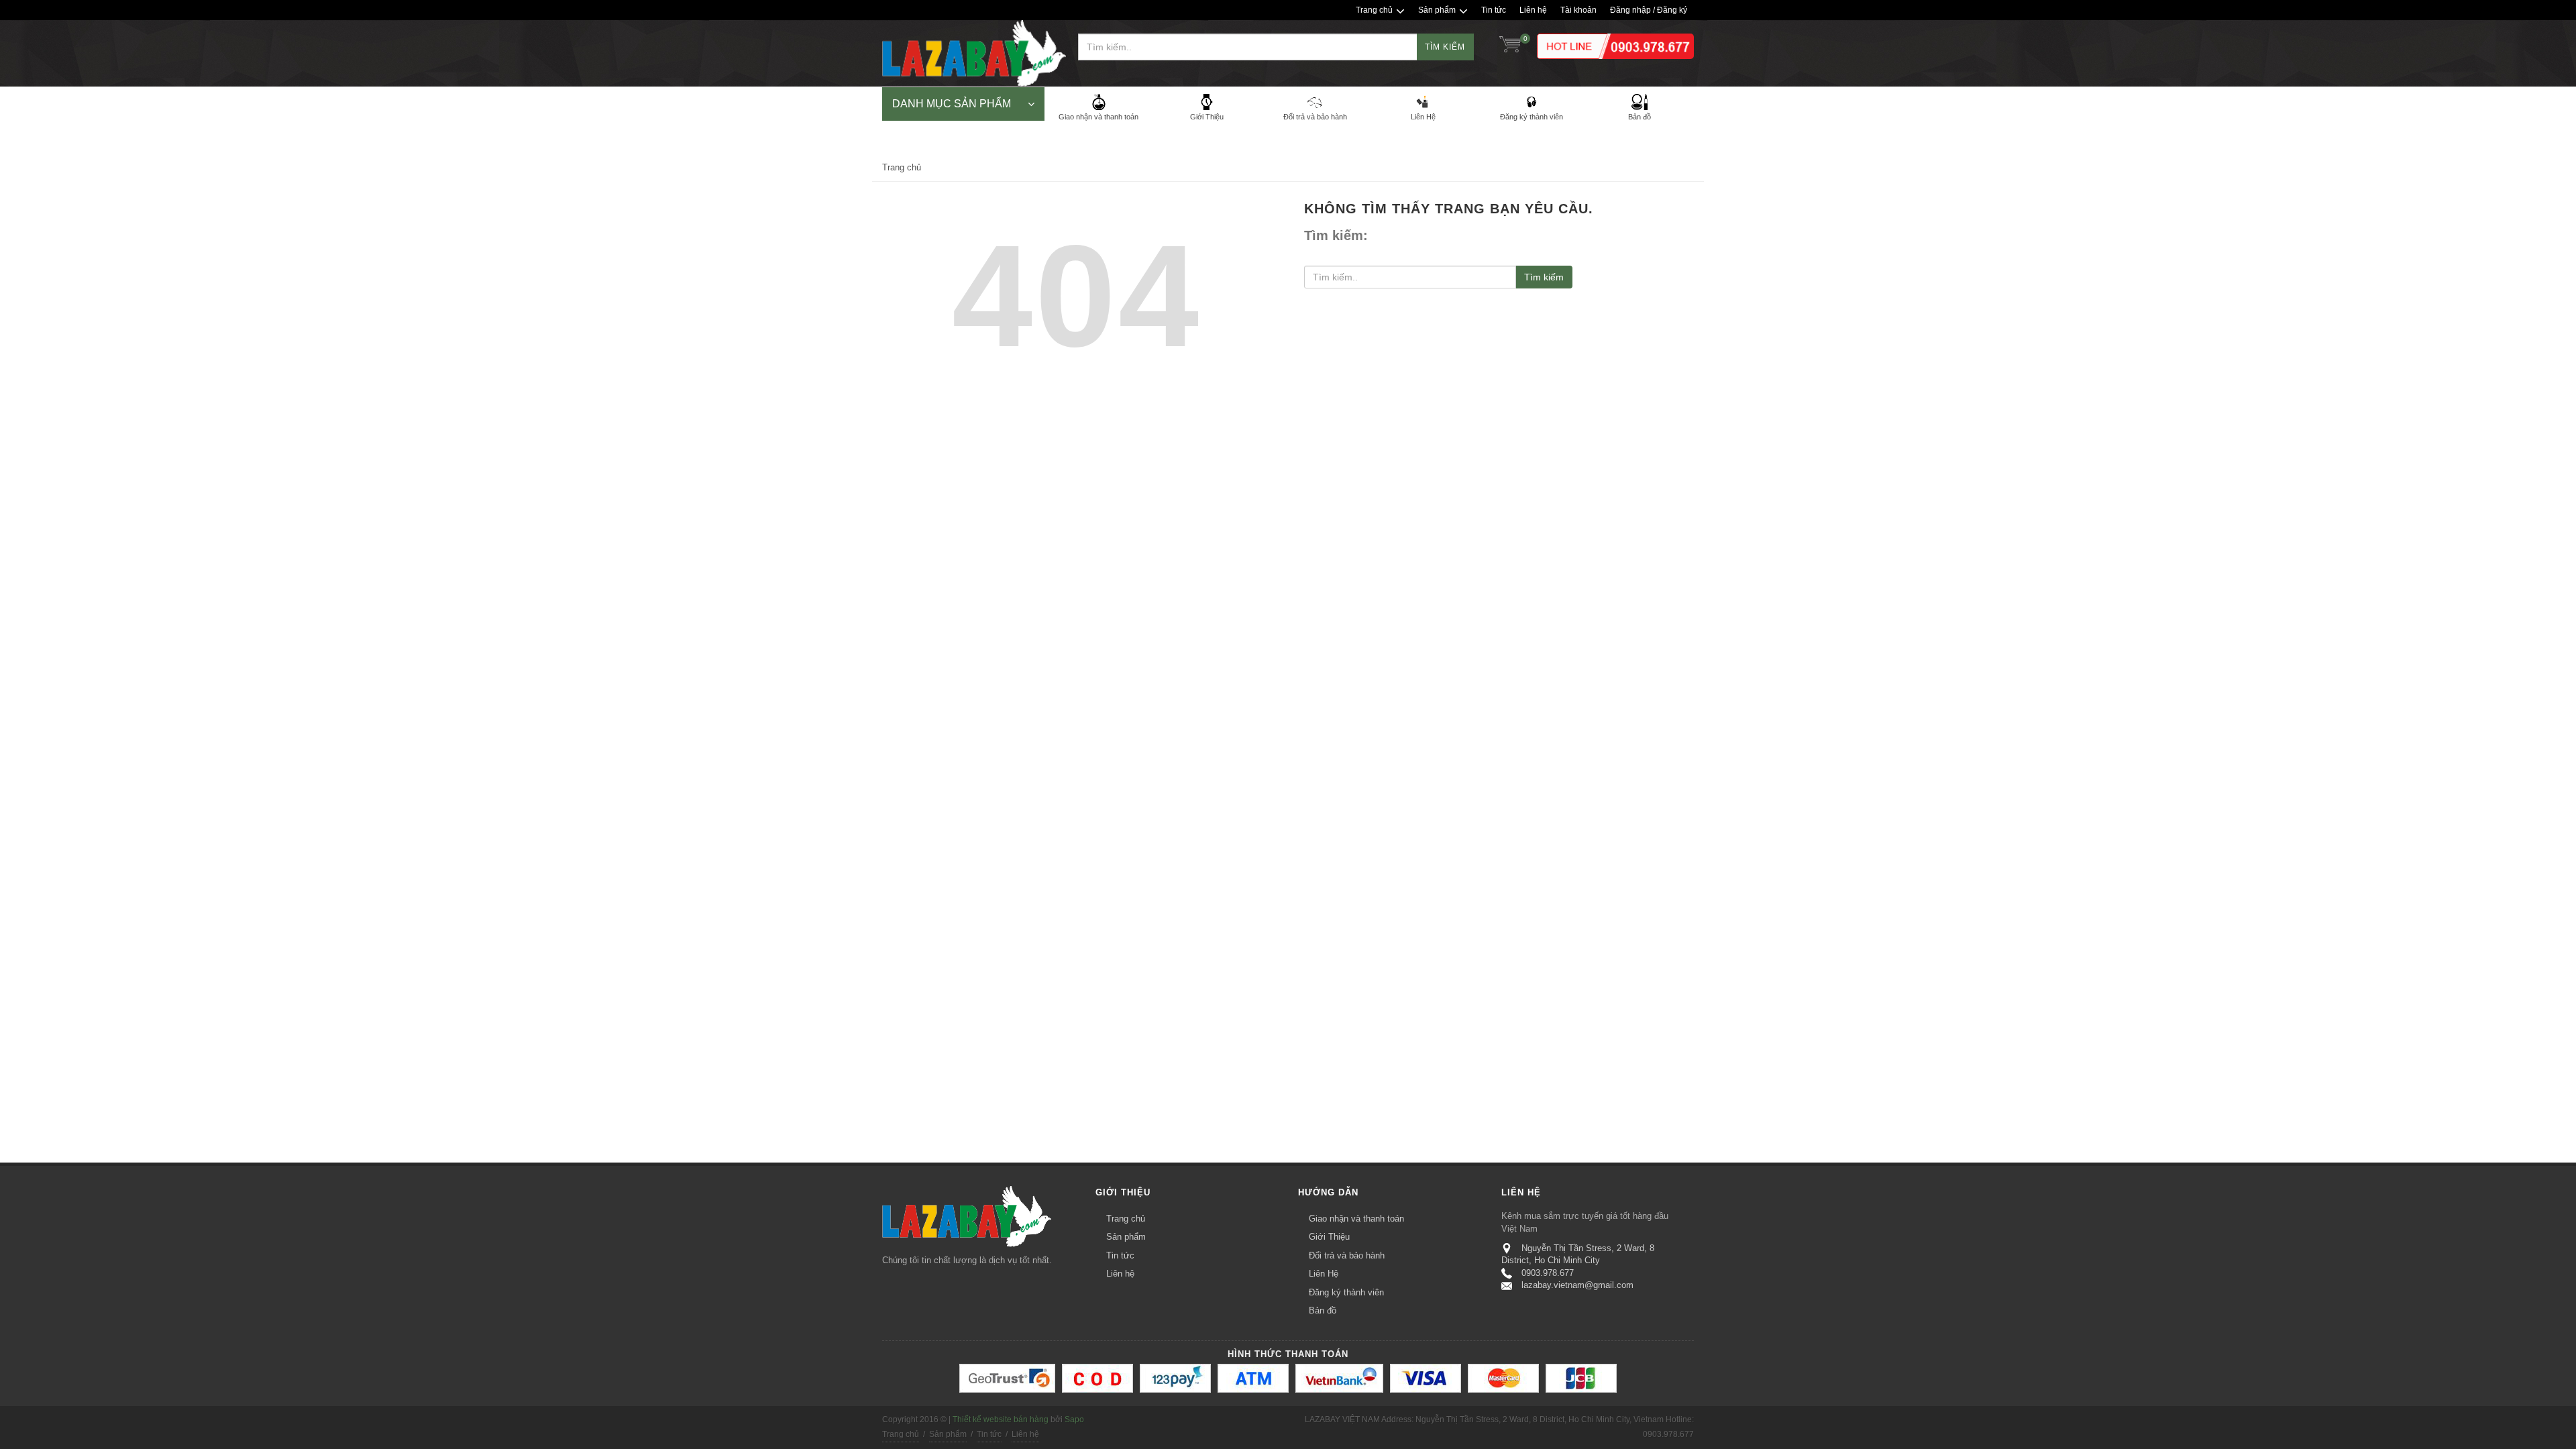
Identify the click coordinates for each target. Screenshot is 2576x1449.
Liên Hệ (1324, 1274)
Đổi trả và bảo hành (1347, 1255)
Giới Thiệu (1329, 1237)
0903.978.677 (1548, 1273)
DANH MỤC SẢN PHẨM (952, 104)
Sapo (1074, 1419)
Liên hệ (1533, 10)
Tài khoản (1578, 10)
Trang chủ (1374, 10)
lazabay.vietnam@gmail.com (1577, 1285)
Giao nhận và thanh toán (1356, 1219)
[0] (1510, 47)
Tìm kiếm (1445, 47)
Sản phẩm (1437, 10)
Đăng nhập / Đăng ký (1649, 10)
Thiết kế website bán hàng (1001, 1419)
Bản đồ (1323, 1310)
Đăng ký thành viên (1346, 1292)
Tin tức (1494, 10)
